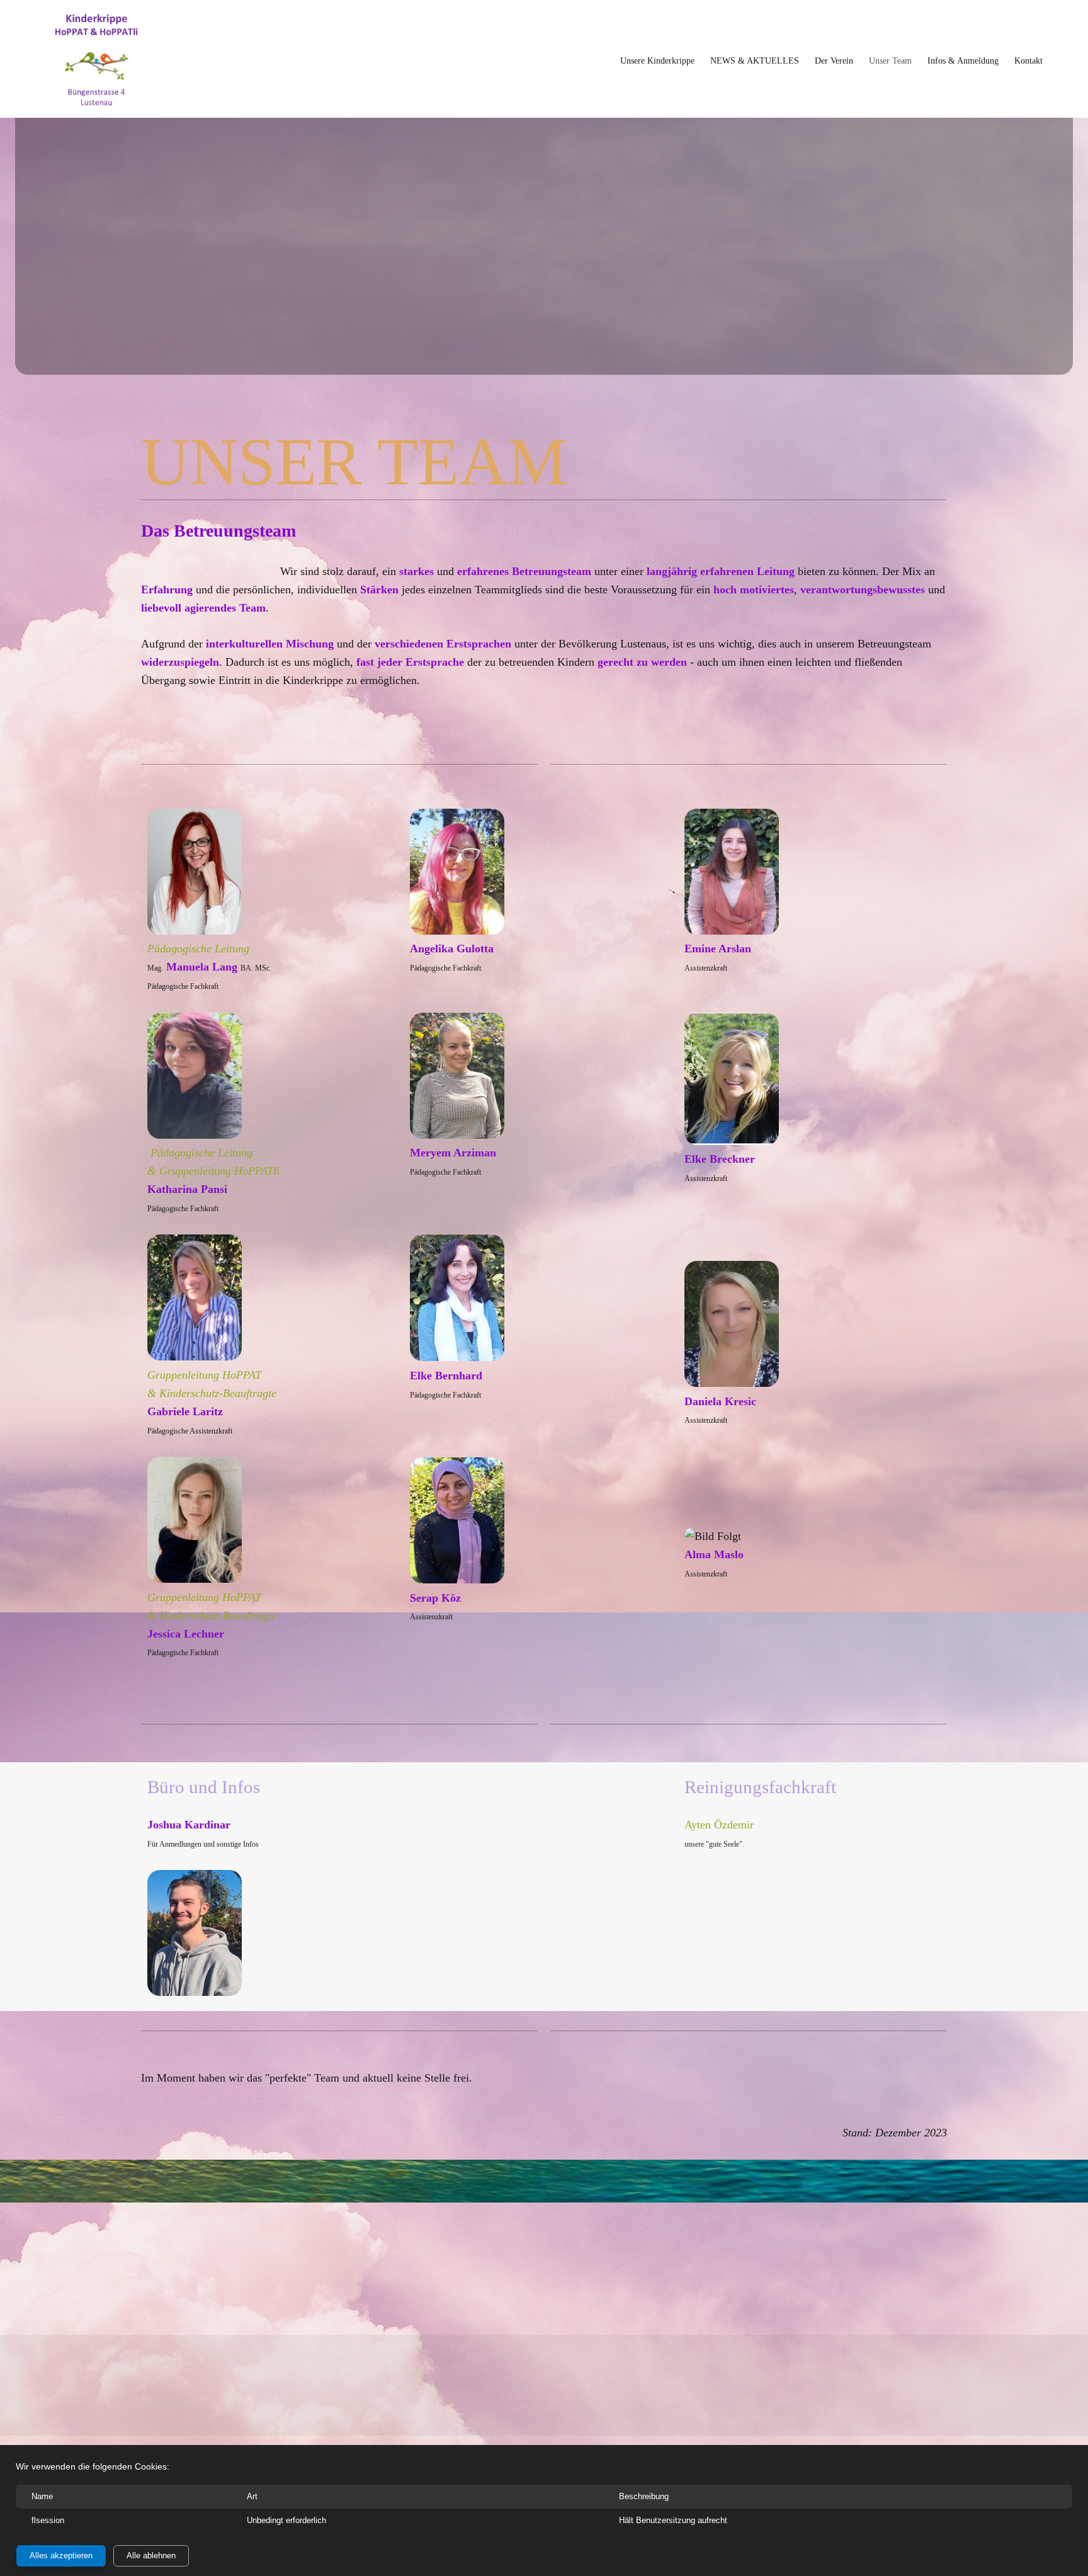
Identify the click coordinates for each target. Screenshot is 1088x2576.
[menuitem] (657, 60)
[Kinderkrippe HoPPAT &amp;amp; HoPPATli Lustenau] (96, 60)
